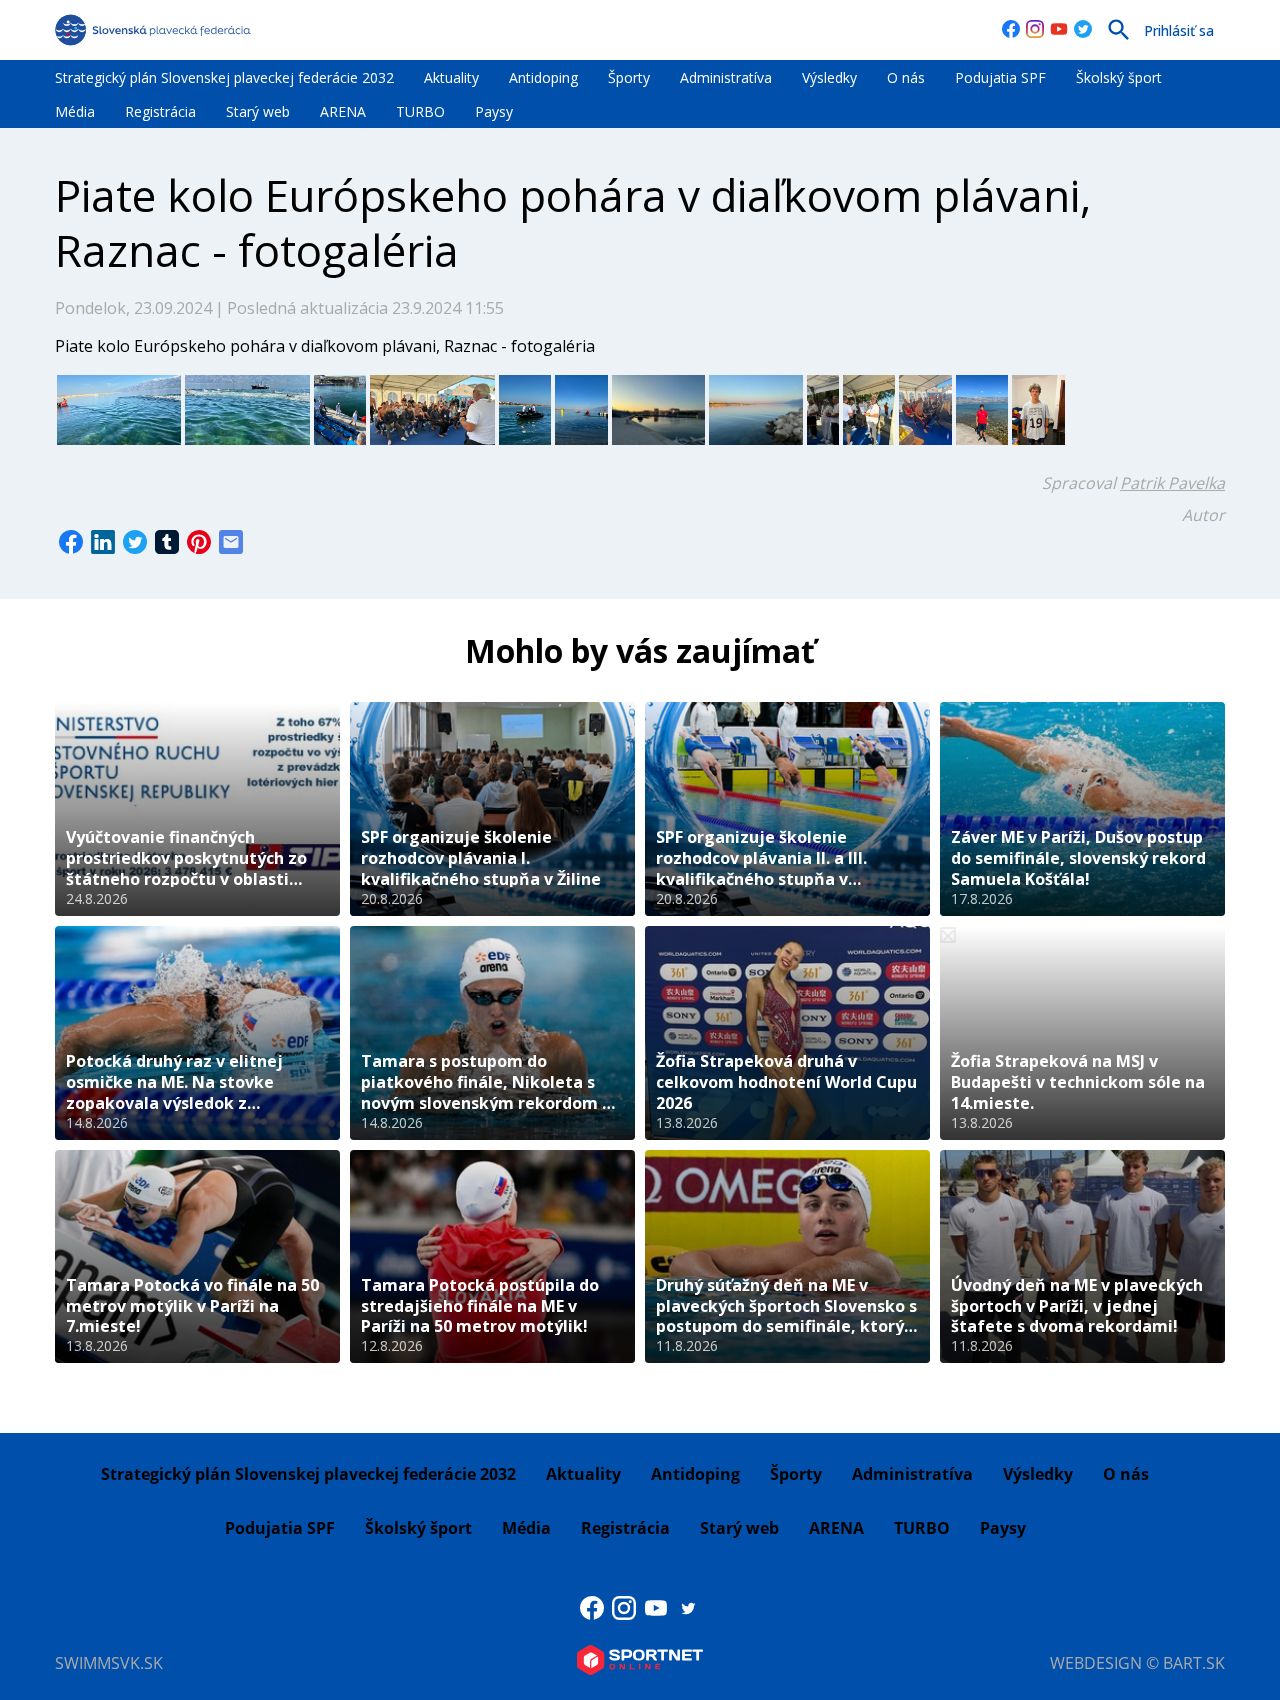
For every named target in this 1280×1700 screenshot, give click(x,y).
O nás (906, 77)
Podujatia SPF (1000, 77)
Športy (629, 77)
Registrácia (160, 111)
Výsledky (829, 77)
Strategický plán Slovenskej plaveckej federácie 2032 (224, 77)
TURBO (420, 111)
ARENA (343, 111)
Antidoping (543, 77)
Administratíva (726, 77)
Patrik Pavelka (1172, 483)
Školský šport (1119, 77)
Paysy (494, 111)
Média (75, 111)
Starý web (258, 111)
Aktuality (451, 77)
